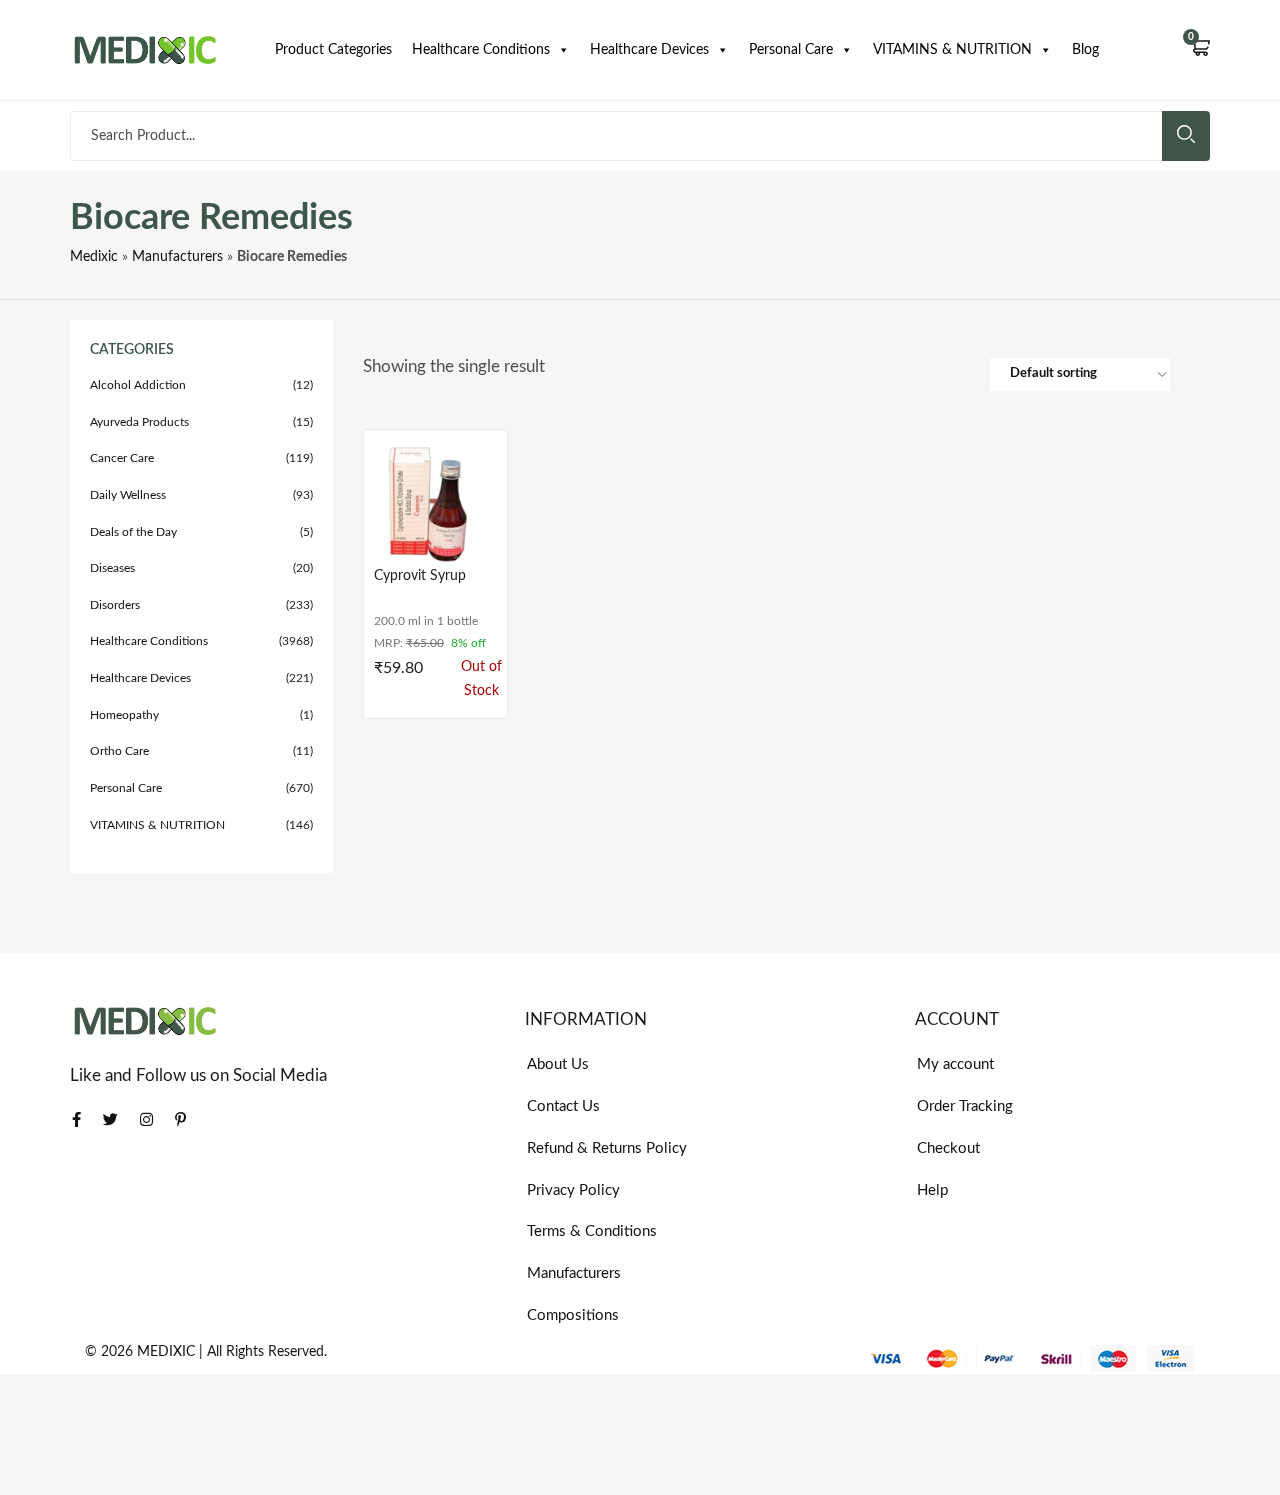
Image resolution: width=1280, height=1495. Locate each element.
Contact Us (563, 1106)
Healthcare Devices (649, 50)
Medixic (94, 257)
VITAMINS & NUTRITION (952, 50)
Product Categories (333, 50)
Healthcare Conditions (481, 50)
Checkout (948, 1148)
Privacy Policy (573, 1190)
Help (932, 1190)
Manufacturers (177, 257)
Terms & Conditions (592, 1231)
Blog (1085, 50)
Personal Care (791, 50)
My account (955, 1064)
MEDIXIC (166, 1352)
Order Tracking (965, 1106)
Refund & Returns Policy (607, 1148)
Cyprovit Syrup (420, 576)
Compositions (573, 1315)
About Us (558, 1064)
